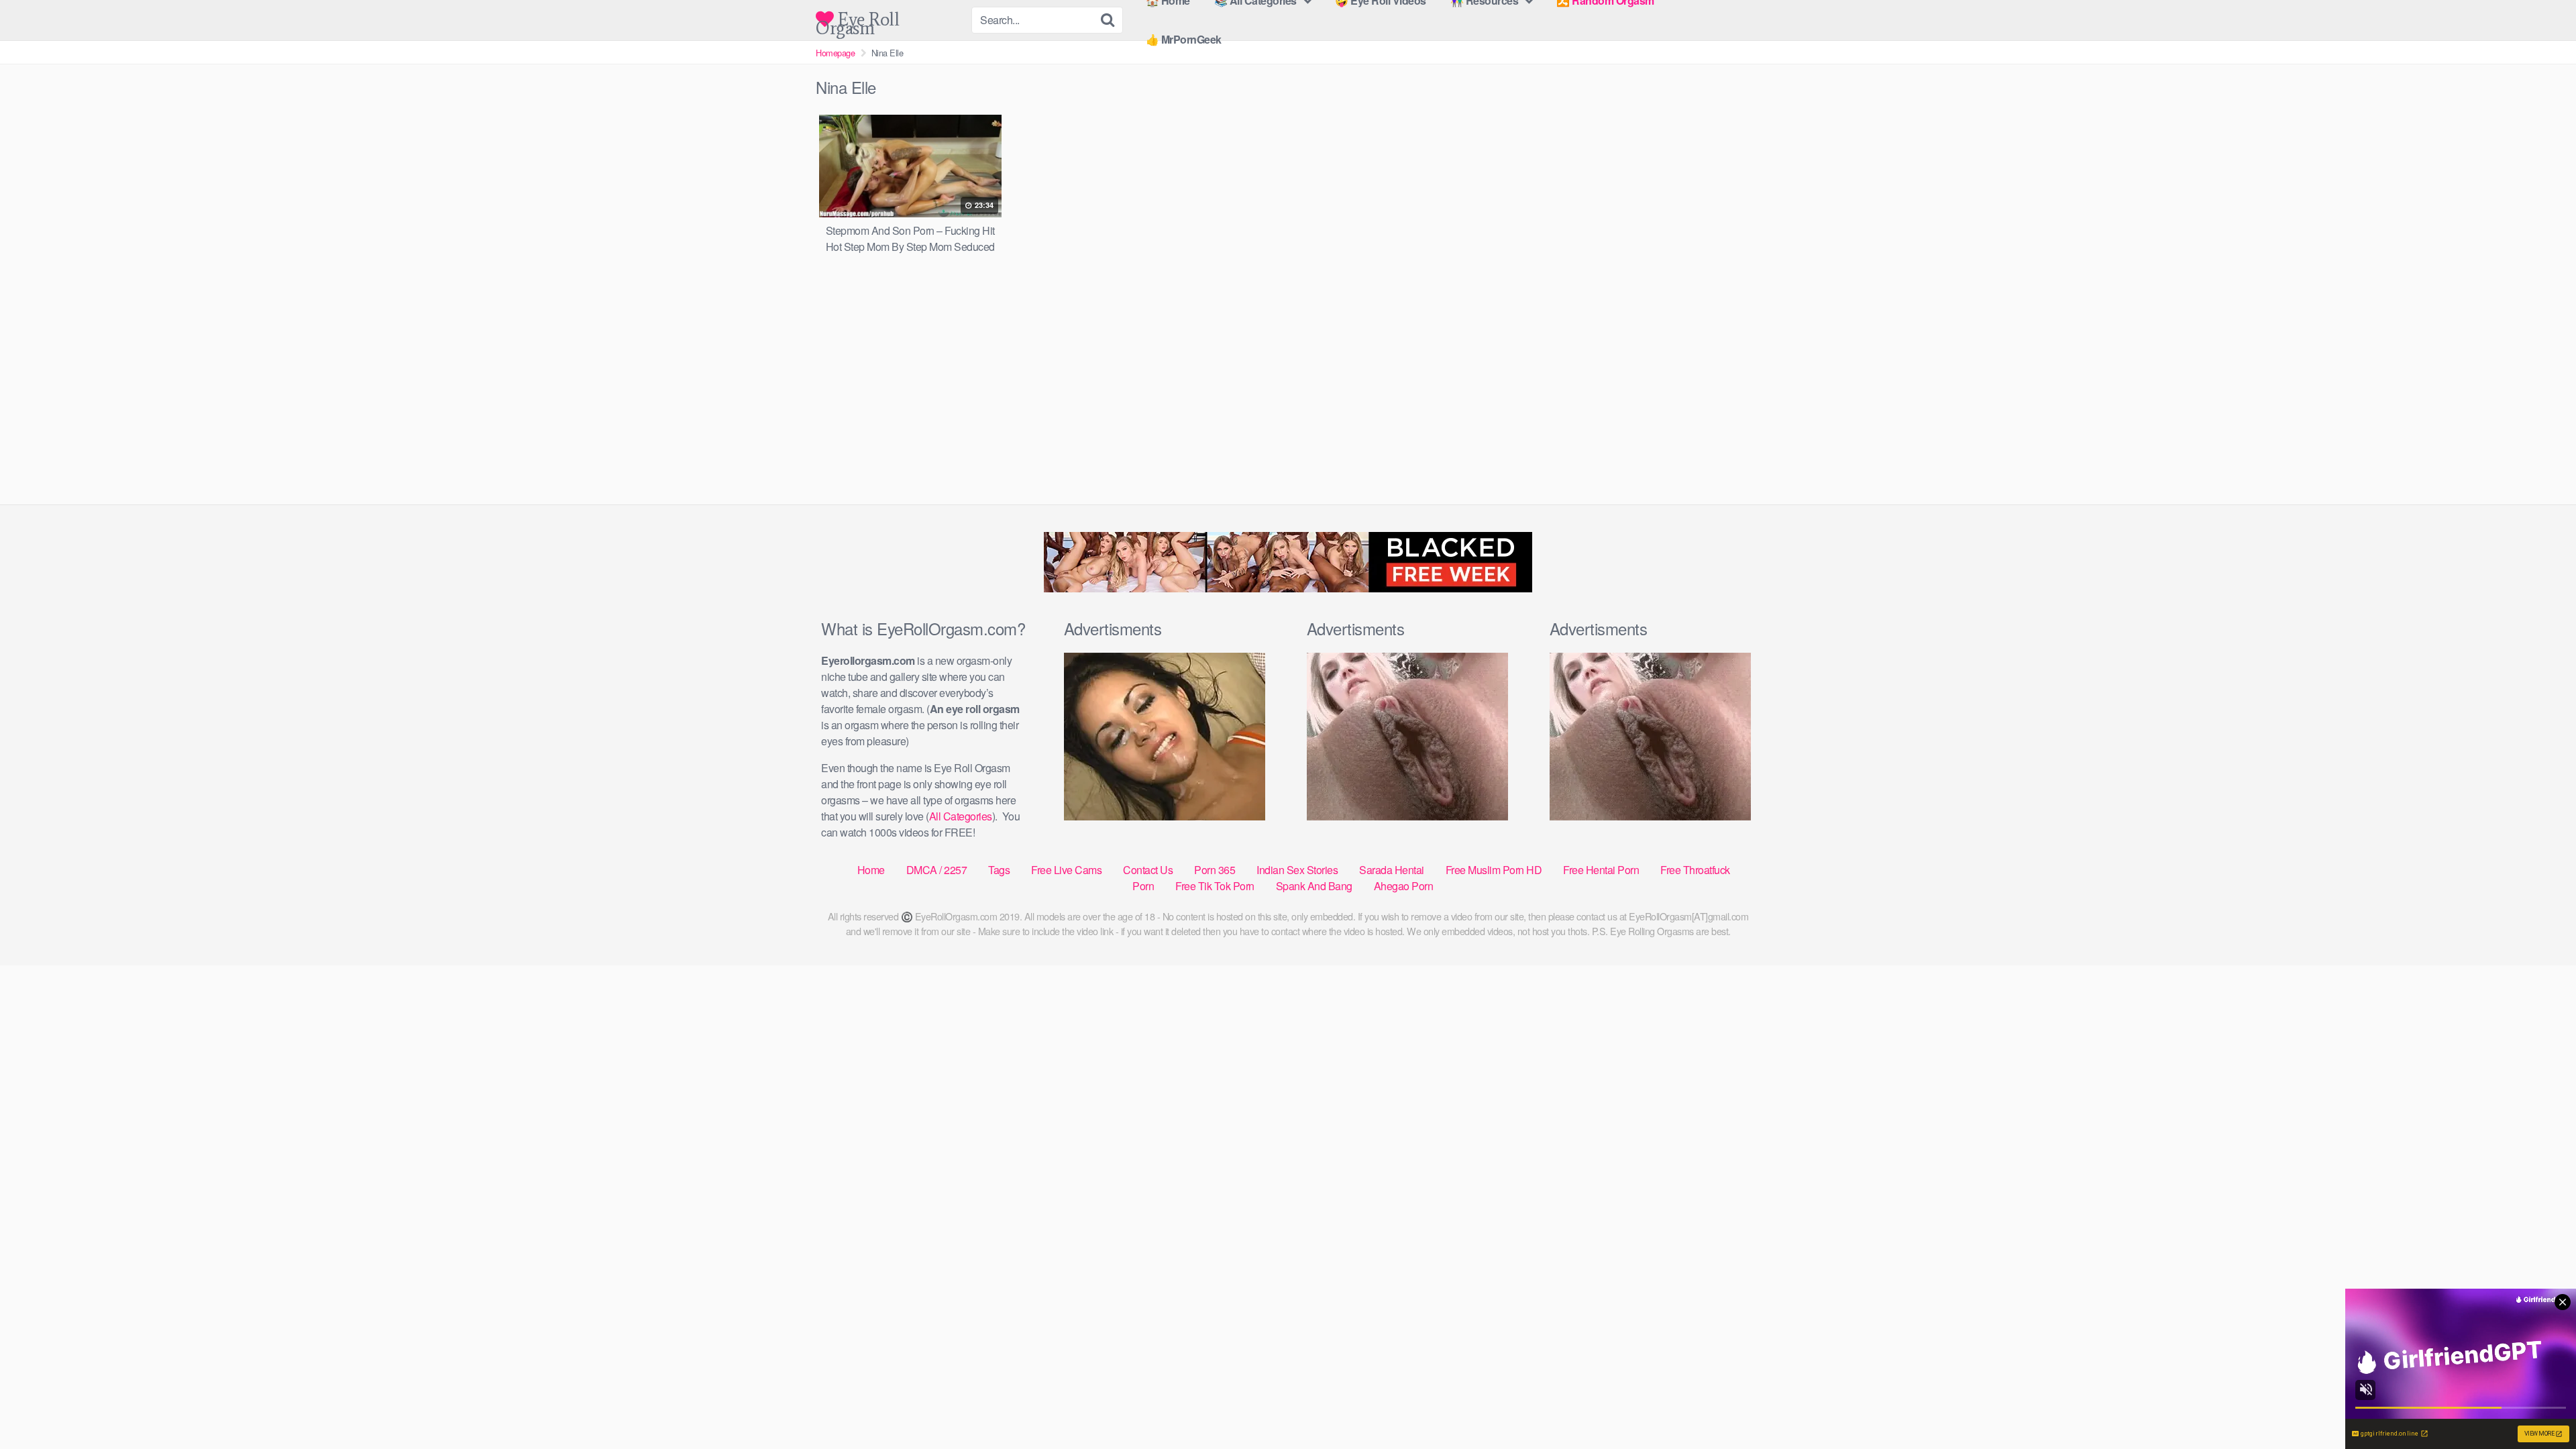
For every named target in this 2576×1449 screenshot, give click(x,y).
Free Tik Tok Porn (1215, 886)
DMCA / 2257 (937, 870)
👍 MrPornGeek (1184, 39)
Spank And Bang (1314, 886)
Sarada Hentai (1392, 870)
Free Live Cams (1066, 870)
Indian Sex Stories (1297, 870)
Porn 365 (1215, 870)
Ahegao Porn (1404, 886)
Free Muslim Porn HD (1494, 870)
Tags (999, 870)
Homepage (835, 53)
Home (871, 870)
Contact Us (1148, 870)
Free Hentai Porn (1601, 870)
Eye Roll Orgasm (857, 19)
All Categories (961, 816)
